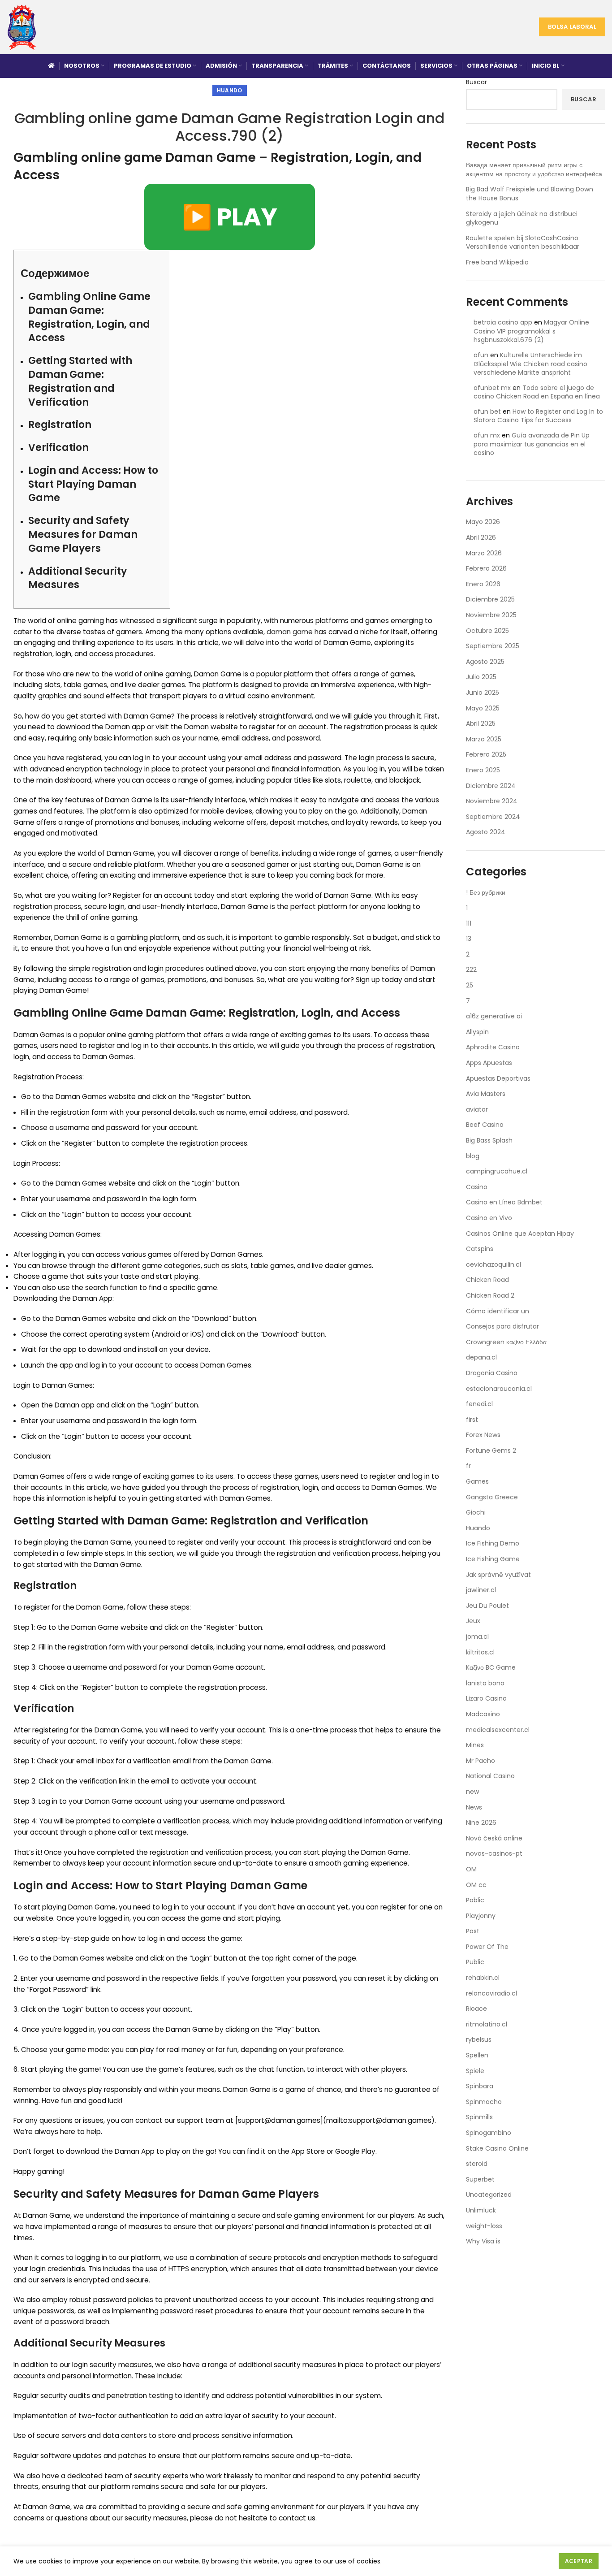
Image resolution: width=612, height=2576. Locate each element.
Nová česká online (494, 1838)
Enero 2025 (483, 770)
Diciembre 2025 (490, 599)
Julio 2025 (481, 677)
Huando (230, 90)
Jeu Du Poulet (487, 1606)
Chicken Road (487, 1280)
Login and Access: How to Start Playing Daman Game (93, 484)
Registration (60, 425)
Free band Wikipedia (497, 262)
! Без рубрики (486, 892)
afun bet (487, 411)
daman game (290, 632)
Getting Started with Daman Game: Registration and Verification (80, 381)
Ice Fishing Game (493, 1559)
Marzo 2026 (484, 553)
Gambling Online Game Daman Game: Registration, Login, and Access (89, 317)
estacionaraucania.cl (499, 1389)
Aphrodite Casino (493, 1047)
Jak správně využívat (498, 1575)
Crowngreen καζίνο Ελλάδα (506, 1342)
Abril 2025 (481, 723)
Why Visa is (483, 2241)
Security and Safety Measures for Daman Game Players (83, 535)
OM (471, 1869)
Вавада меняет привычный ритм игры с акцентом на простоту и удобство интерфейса (534, 169)
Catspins (480, 1249)
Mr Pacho (481, 1761)
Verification (58, 448)
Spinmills (479, 2117)
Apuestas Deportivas (498, 1078)
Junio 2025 (483, 693)
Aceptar (579, 2561)
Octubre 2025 (487, 631)
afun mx (487, 435)
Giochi (476, 1512)
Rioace (476, 2009)
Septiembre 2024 (493, 817)
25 (470, 985)
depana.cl (481, 1357)
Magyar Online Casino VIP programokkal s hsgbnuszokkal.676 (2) (531, 331)
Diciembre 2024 (491, 786)
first (472, 1420)
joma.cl (477, 1637)
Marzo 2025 (484, 739)
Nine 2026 (481, 1823)
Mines (475, 1745)
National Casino (490, 1776)
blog (473, 1156)
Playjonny (481, 1916)
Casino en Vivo (489, 1218)
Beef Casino (485, 1125)
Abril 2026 (481, 537)
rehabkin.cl (483, 1978)
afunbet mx (492, 388)
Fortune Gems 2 (491, 1450)
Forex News (483, 1435)
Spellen (477, 2055)
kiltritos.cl (480, 1652)
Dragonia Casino (492, 1373)
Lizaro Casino (486, 1698)
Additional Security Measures (78, 578)
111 (469, 923)
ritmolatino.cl (487, 2024)
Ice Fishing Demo (493, 1543)
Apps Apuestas (489, 1063)
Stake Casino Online (497, 2148)
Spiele (475, 2071)
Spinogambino (489, 2133)
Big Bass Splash (489, 1140)
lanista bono (485, 1683)
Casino (477, 1187)
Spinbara (480, 2086)
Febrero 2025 (486, 754)
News (474, 1807)
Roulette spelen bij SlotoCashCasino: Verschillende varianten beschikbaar (523, 242)
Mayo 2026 (483, 522)
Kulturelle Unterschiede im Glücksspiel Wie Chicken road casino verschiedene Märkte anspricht (530, 364)
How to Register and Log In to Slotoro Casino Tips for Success (538, 416)
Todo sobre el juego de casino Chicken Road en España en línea (537, 392)
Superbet (480, 2179)
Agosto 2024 (486, 832)
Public (475, 1962)
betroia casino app (503, 322)
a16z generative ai (494, 1016)
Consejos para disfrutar (502, 1326)
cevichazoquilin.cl (493, 1264)
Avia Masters (486, 1094)
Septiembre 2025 (493, 646)
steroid (477, 2164)
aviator (477, 1109)
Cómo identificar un (498, 1311)
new (472, 1792)
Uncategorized (489, 2195)
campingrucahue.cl (497, 1171)
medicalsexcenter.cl (498, 1730)
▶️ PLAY (230, 217)
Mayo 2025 (483, 708)
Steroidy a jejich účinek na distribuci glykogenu (522, 218)
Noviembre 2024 (492, 801)
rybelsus (479, 2039)
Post (473, 1931)
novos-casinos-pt (494, 1853)
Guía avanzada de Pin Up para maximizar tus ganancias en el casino (532, 444)
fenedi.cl (479, 1404)
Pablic (475, 1900)
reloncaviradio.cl (491, 1993)
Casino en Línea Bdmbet (504, 1202)
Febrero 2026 (486, 568)
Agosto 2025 (485, 662)
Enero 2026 (483, 584)
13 (469, 939)
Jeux (473, 1621)
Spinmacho (484, 2102)
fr (468, 1466)
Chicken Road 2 (490, 1295)
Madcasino (483, 1714)
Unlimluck (481, 2210)
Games (477, 1481)
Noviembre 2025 (491, 615)
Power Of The (487, 1947)
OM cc (476, 1885)
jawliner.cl (481, 1590)
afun (481, 355)
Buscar (476, 82)
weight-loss (484, 2226)
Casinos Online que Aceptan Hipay (520, 1234)
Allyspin (477, 1032)
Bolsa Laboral (572, 27)
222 (471, 970)
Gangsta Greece (492, 1497)
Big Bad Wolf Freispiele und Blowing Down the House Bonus (530, 194)
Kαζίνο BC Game (491, 1667)
